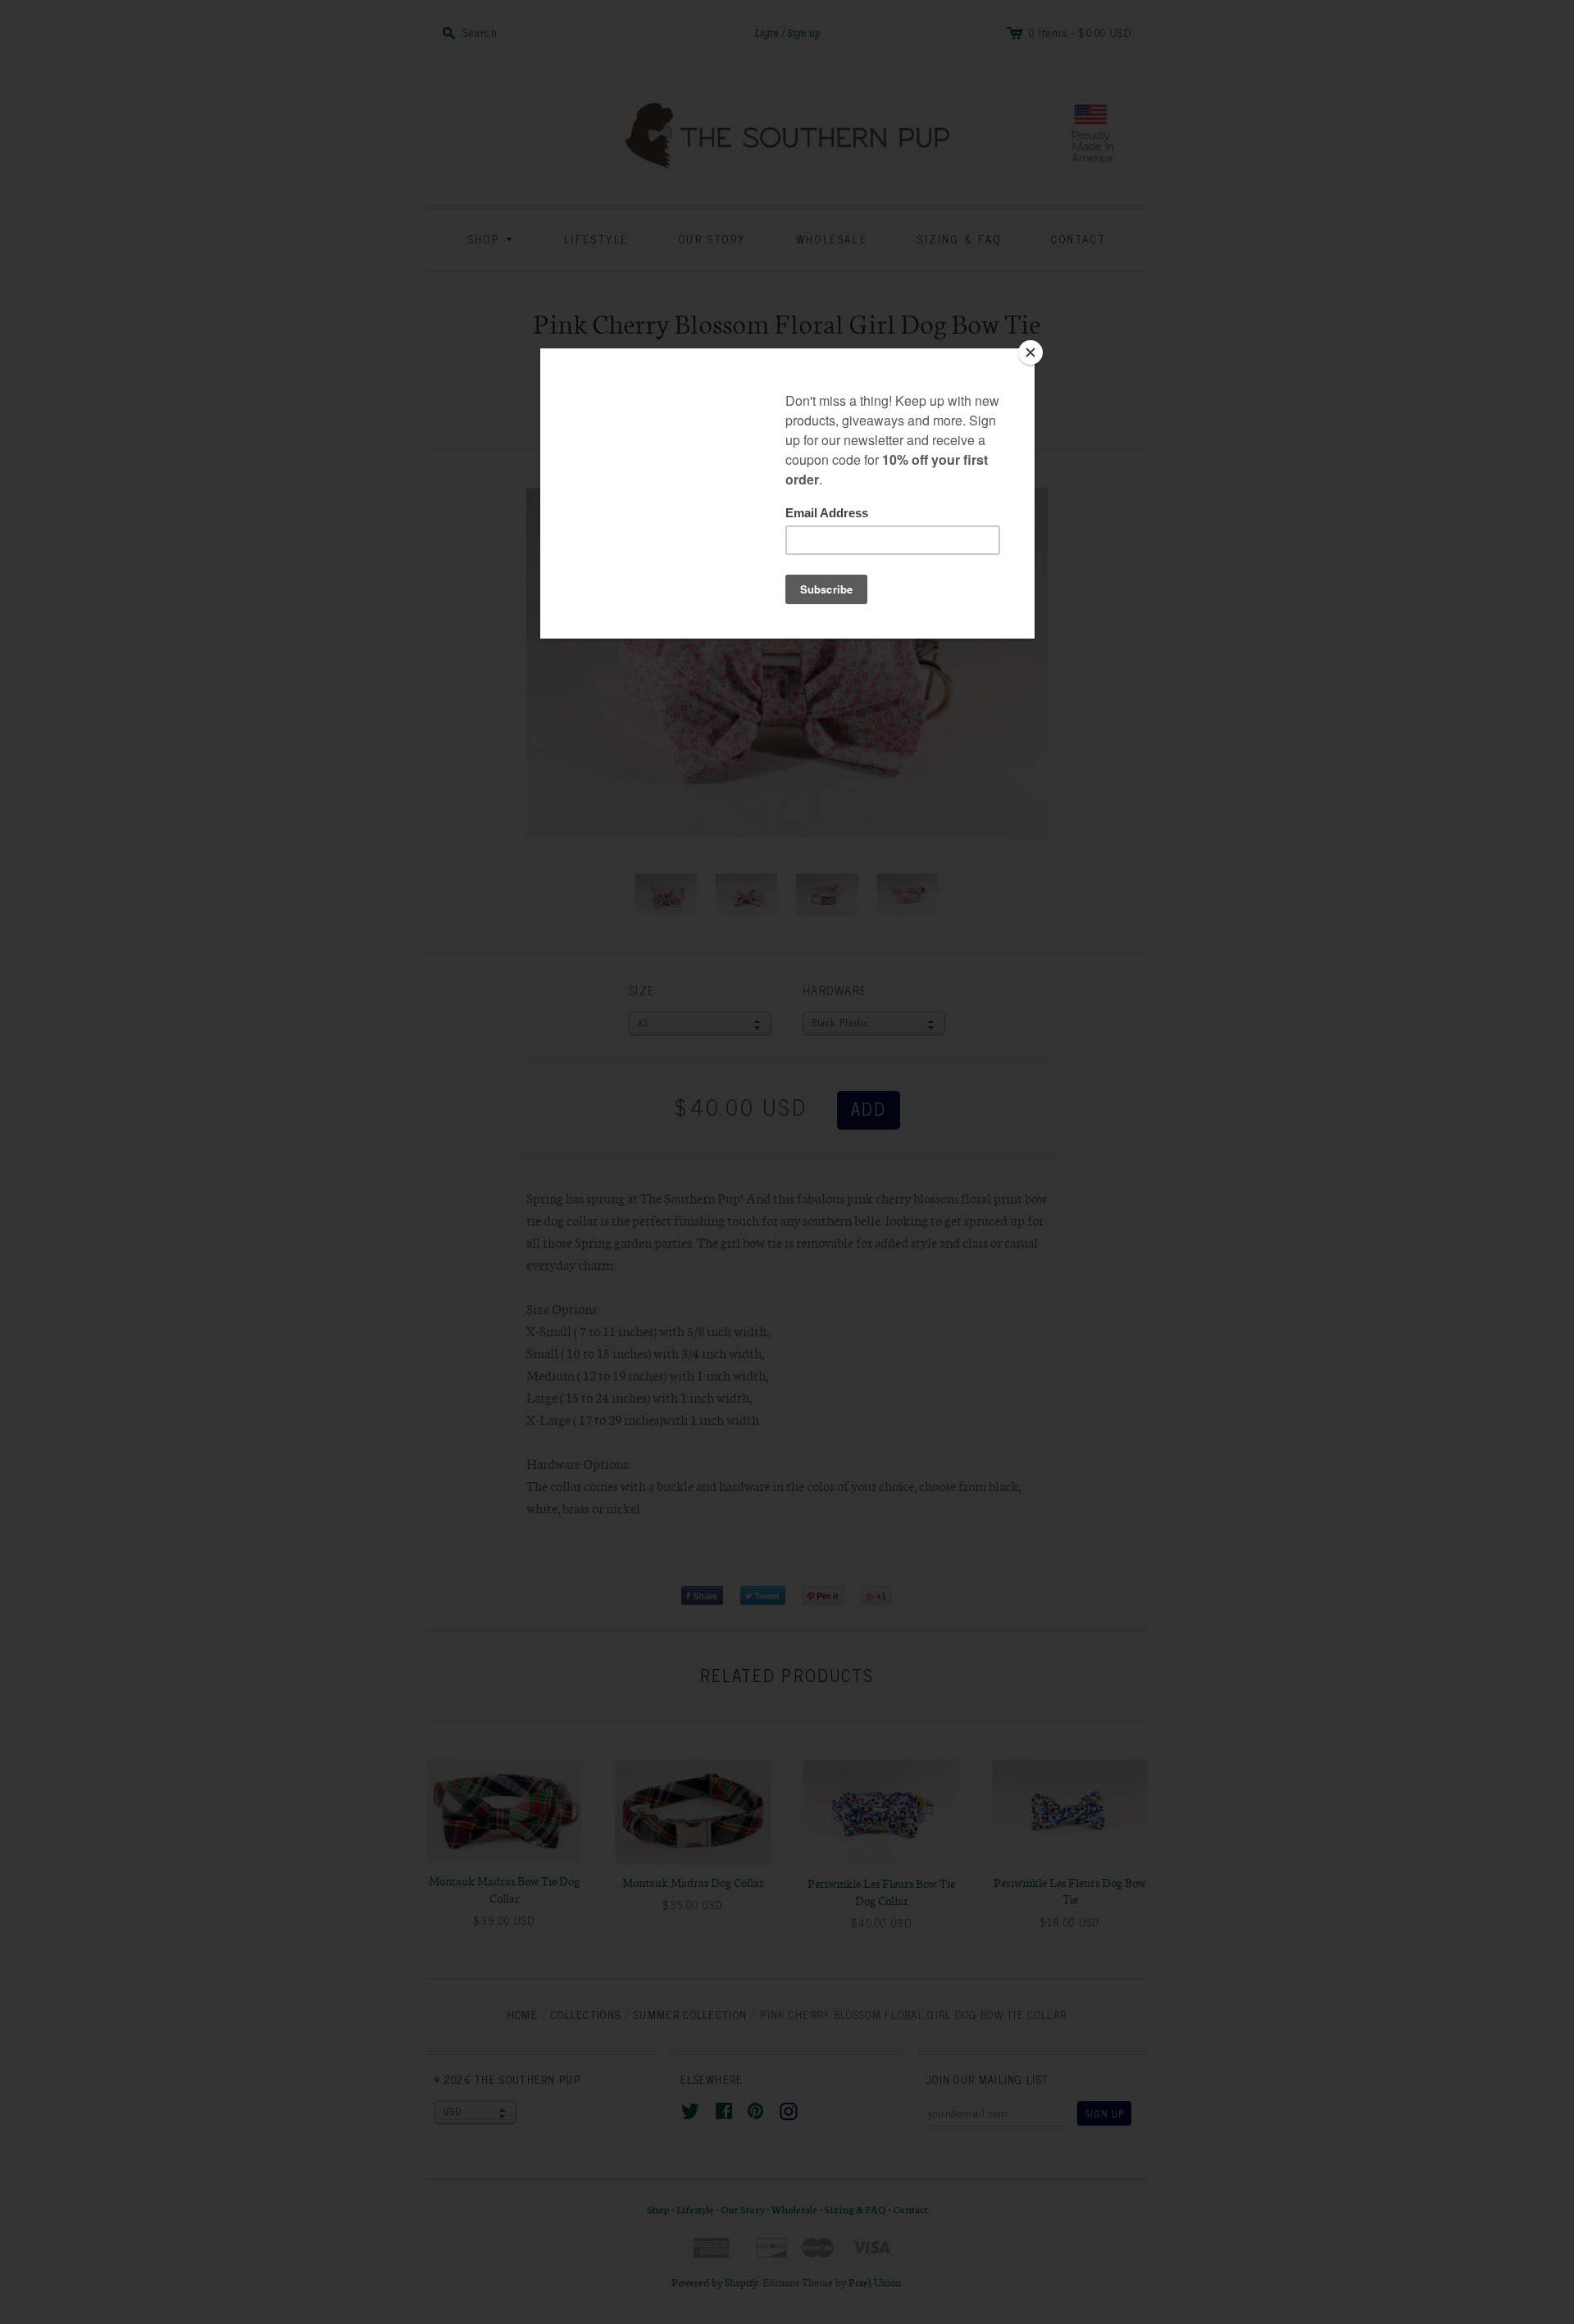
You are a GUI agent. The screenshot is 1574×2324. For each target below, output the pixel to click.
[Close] (1030, 352)
